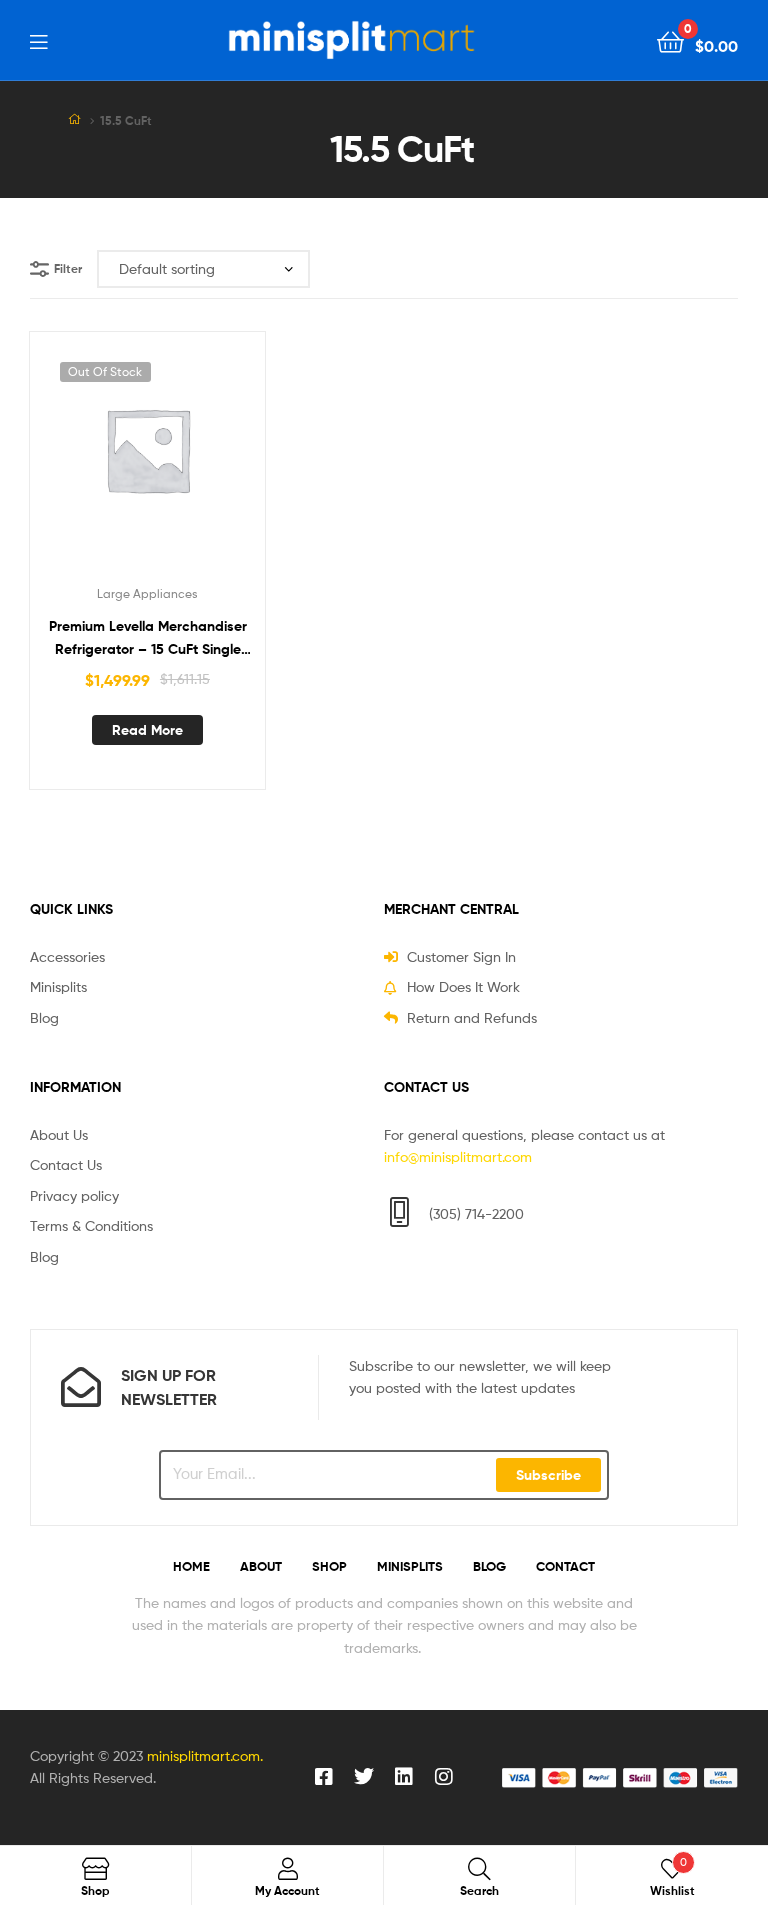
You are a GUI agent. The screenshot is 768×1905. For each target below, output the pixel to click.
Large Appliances (147, 593)
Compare (147, 462)
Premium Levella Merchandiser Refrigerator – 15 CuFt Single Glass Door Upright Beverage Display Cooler (148, 638)
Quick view (196, 462)
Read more (147, 730)
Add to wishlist (98, 462)
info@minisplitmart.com (458, 1156)
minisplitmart (188, 1755)
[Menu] (38, 40)
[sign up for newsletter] (81, 1387)
